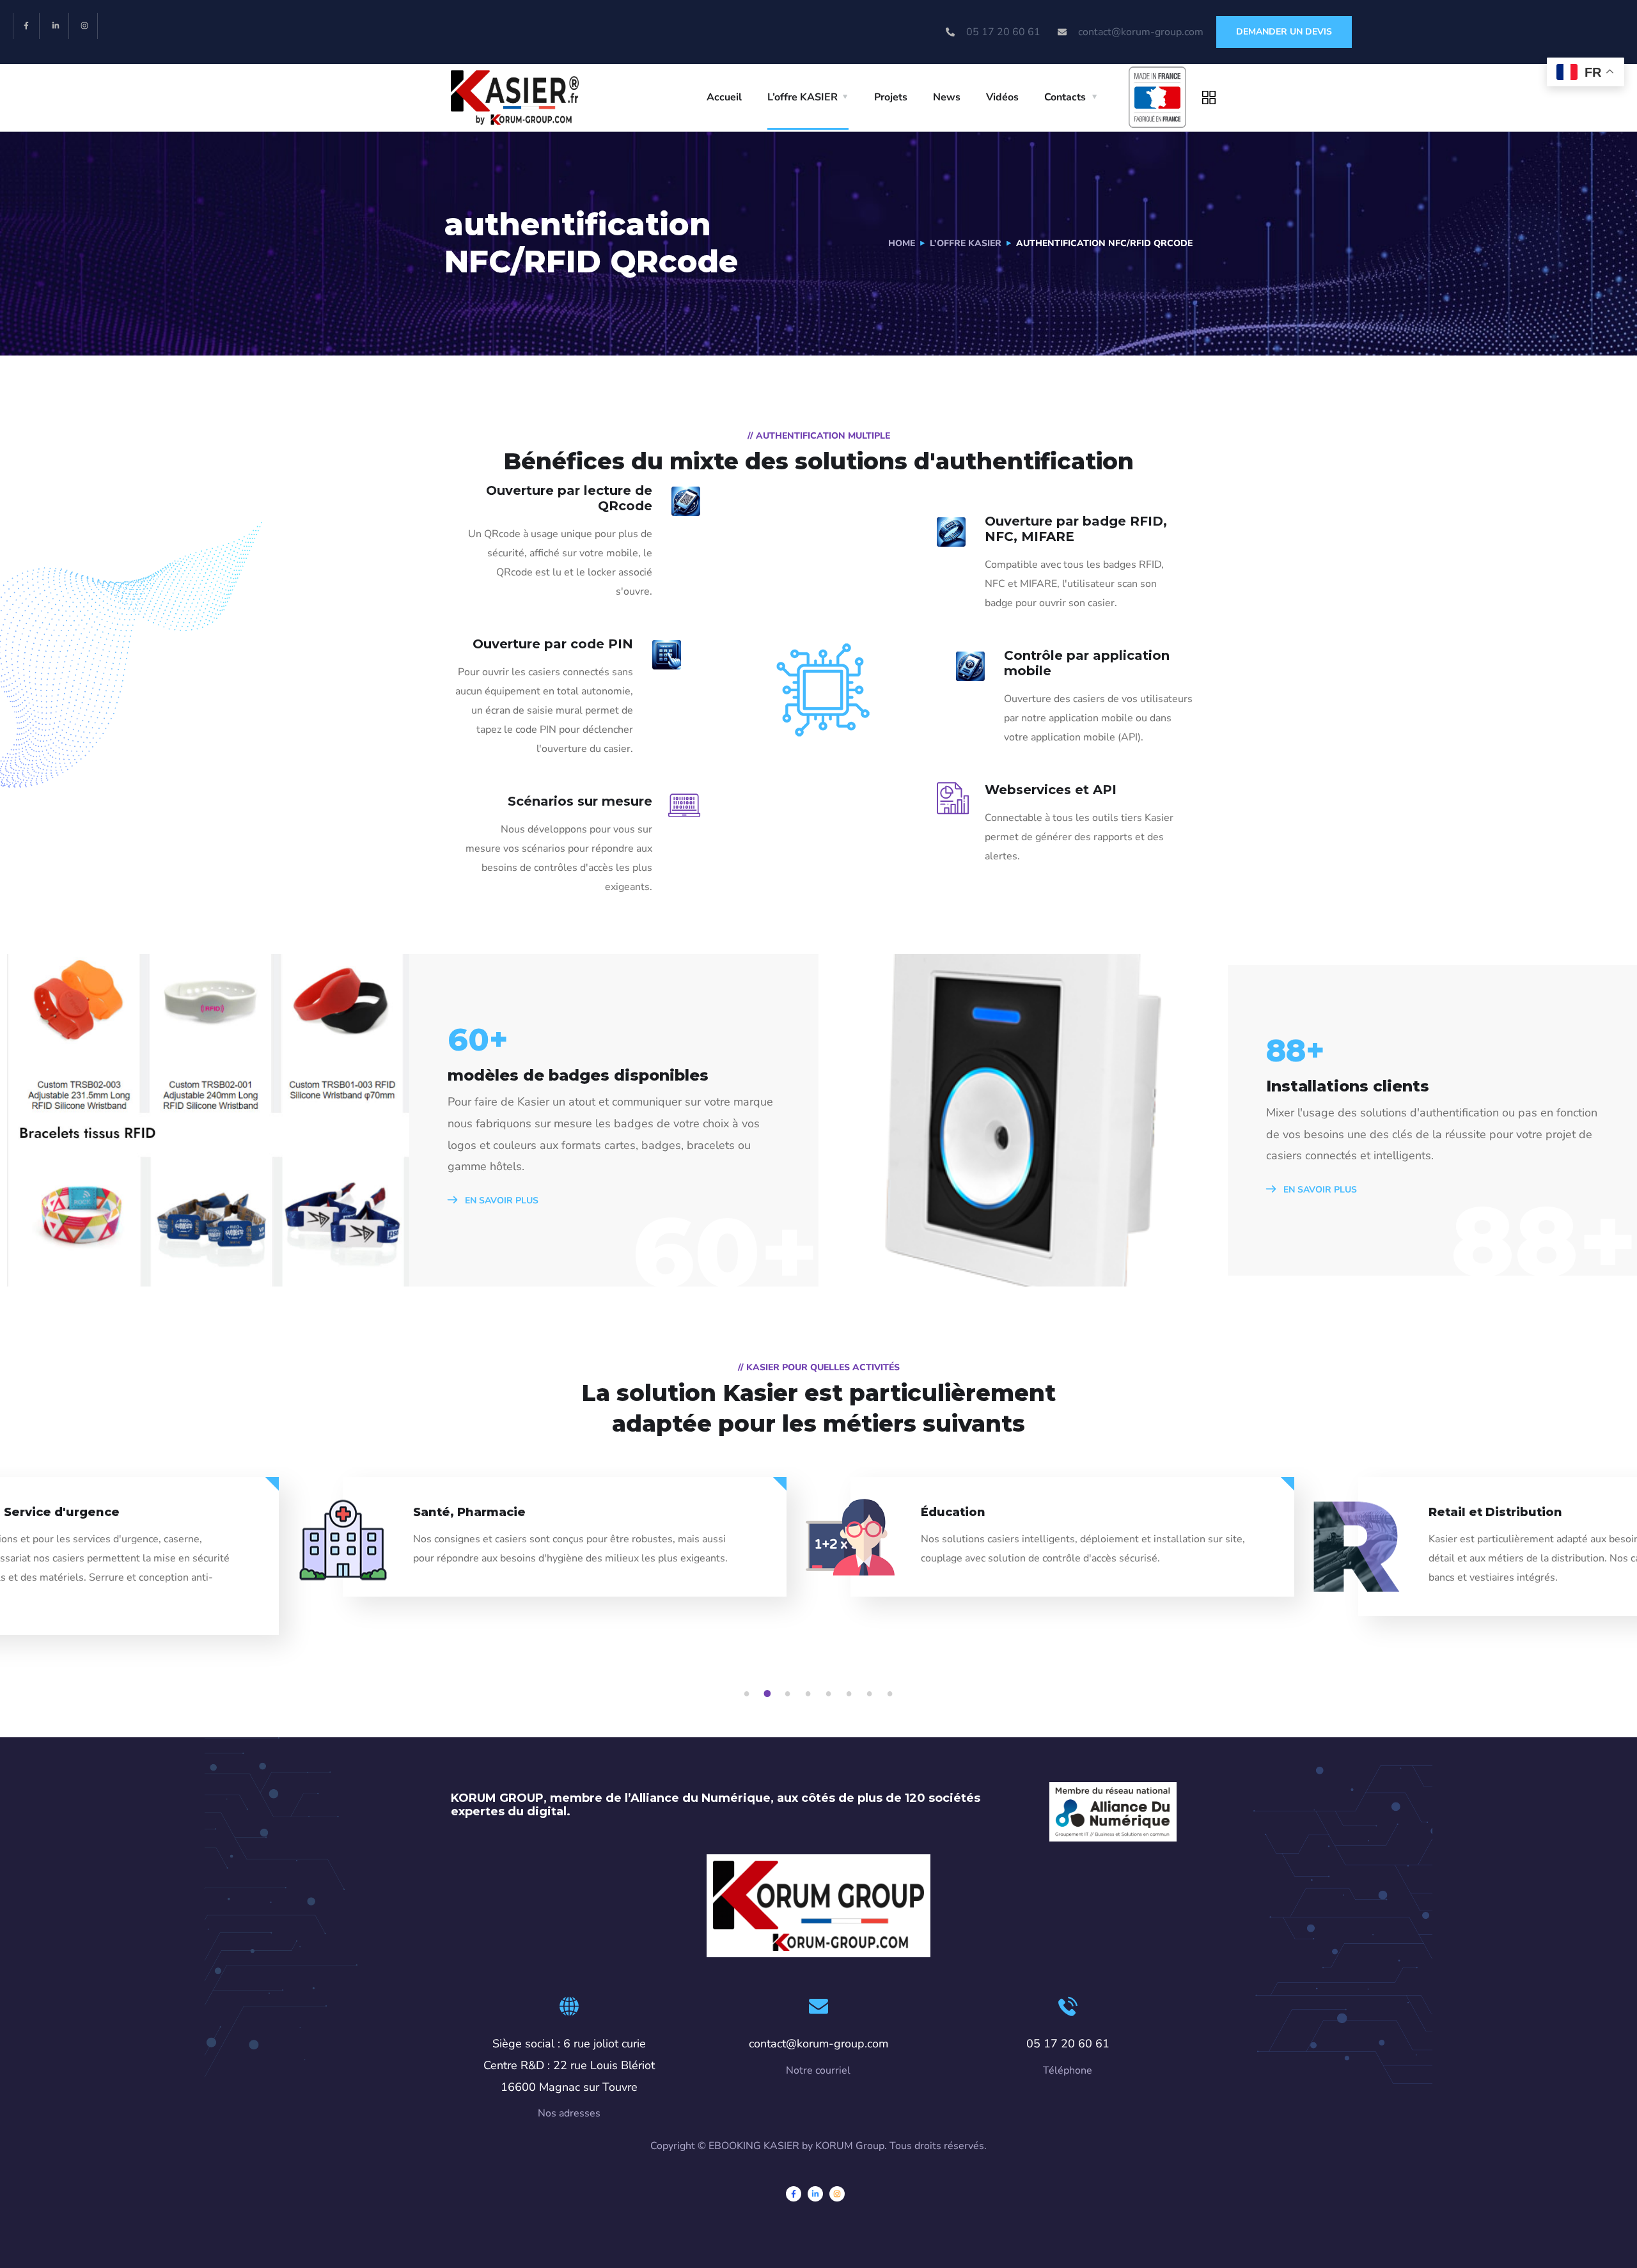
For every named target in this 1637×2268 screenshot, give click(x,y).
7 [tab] (872, 1694)
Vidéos (1002, 97)
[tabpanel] (1072, 1548)
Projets (891, 97)
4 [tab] (810, 1694)
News (947, 97)
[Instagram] (85, 26)
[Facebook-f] (27, 26)
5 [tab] (831, 1694)
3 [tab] (790, 1694)
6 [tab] (851, 1694)
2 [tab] (769, 1694)
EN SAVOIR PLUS (500, 1200)
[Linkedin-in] (56, 26)
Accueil (724, 97)
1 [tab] (749, 1694)
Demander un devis (1284, 32)
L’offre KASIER (803, 97)
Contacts (1065, 97)
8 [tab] (892, 1694)
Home (902, 243)
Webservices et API (1051, 790)
